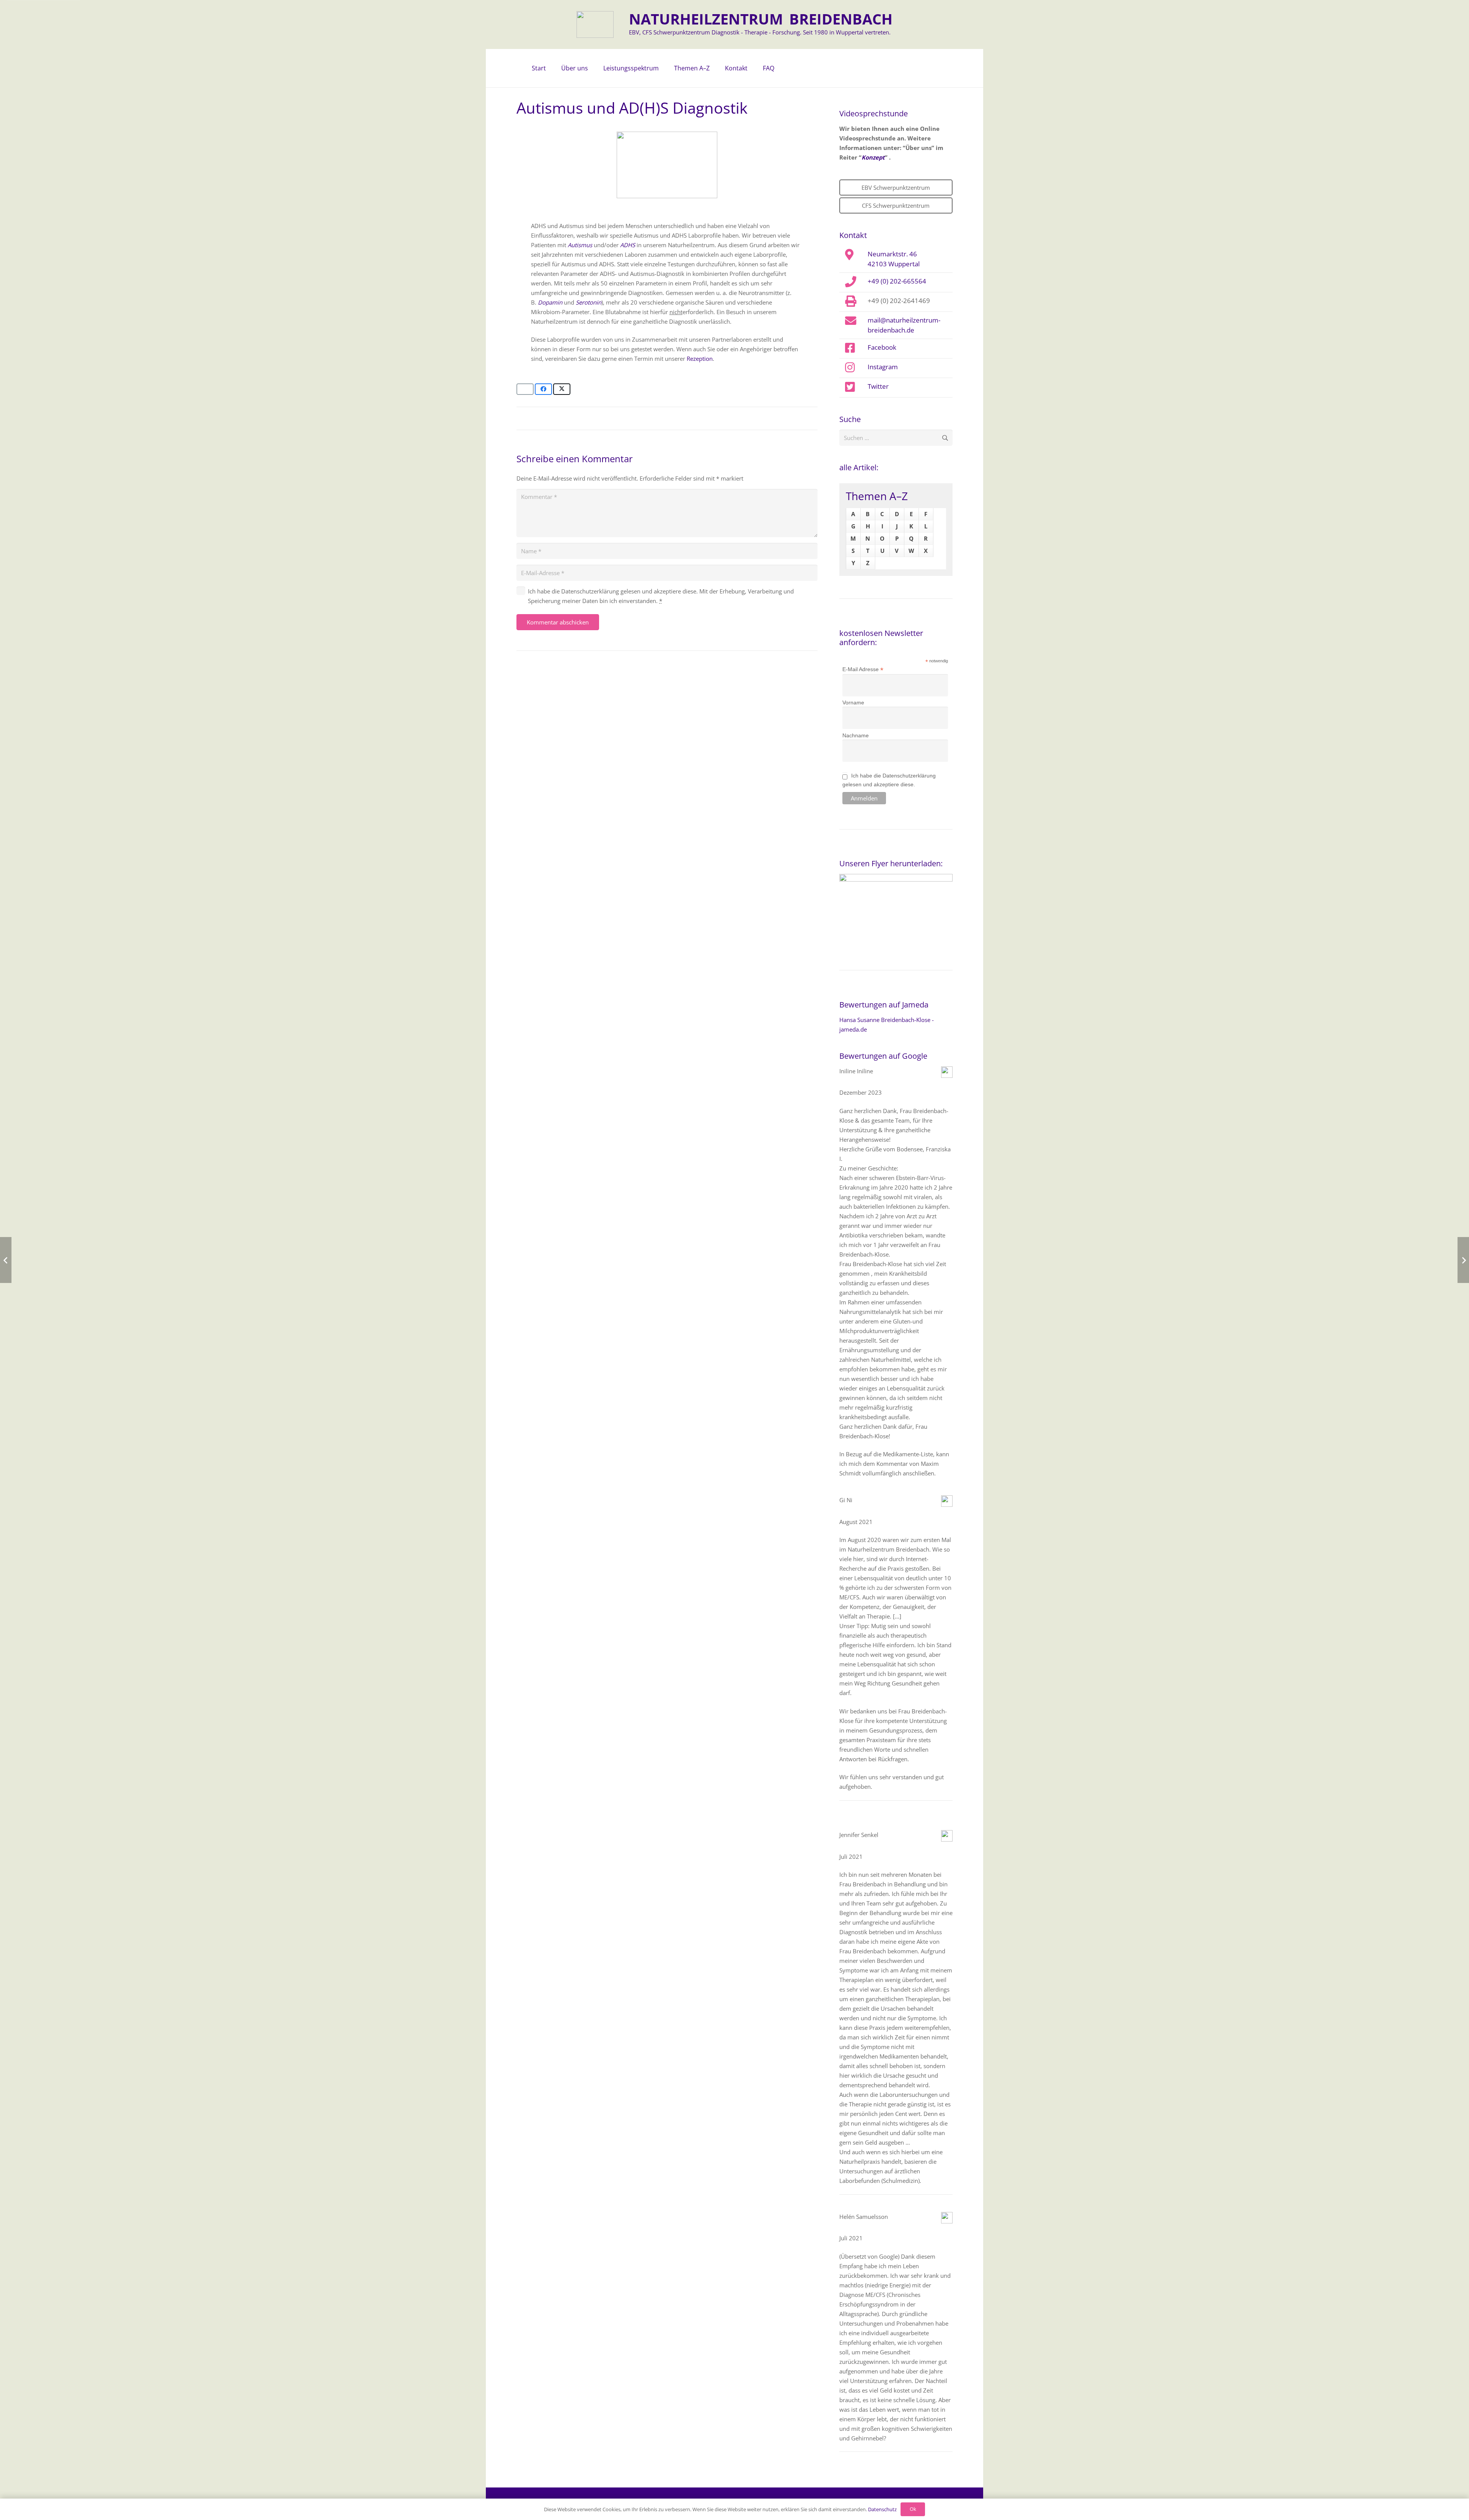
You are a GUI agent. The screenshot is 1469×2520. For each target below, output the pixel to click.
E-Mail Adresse (863, 669)
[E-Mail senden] (525, 389)
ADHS (628, 245)
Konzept (873, 157)
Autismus (580, 245)
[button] (592, 68)
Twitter (878, 386)
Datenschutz (882, 2509)
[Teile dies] (543, 389)
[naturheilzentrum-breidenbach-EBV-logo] (595, 24)
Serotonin (589, 302)
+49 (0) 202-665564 (897, 281)
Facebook (882, 347)
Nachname (856, 735)
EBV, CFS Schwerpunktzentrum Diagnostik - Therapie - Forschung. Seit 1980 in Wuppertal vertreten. (760, 32)
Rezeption (700, 359)
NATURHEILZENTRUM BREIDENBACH (761, 19)
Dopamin (550, 302)
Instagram (883, 367)
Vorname (853, 703)
